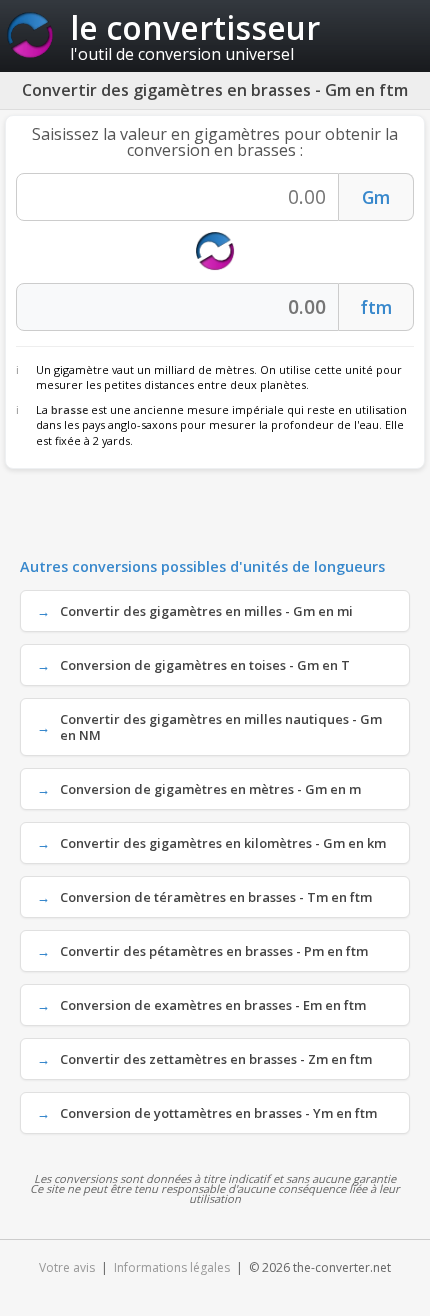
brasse (69, 409)
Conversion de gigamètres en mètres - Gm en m (210, 789)
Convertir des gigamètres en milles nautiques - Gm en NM (221, 727)
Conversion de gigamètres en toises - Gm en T (205, 665)
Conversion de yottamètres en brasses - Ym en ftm (218, 1113)
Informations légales (172, 1267)
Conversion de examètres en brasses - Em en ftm (213, 1005)
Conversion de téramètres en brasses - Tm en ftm (216, 897)
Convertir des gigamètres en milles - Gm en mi (206, 611)
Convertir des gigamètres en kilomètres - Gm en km (223, 843)
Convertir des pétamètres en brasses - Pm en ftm (214, 951)
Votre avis (67, 1267)
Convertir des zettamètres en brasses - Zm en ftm (216, 1059)
